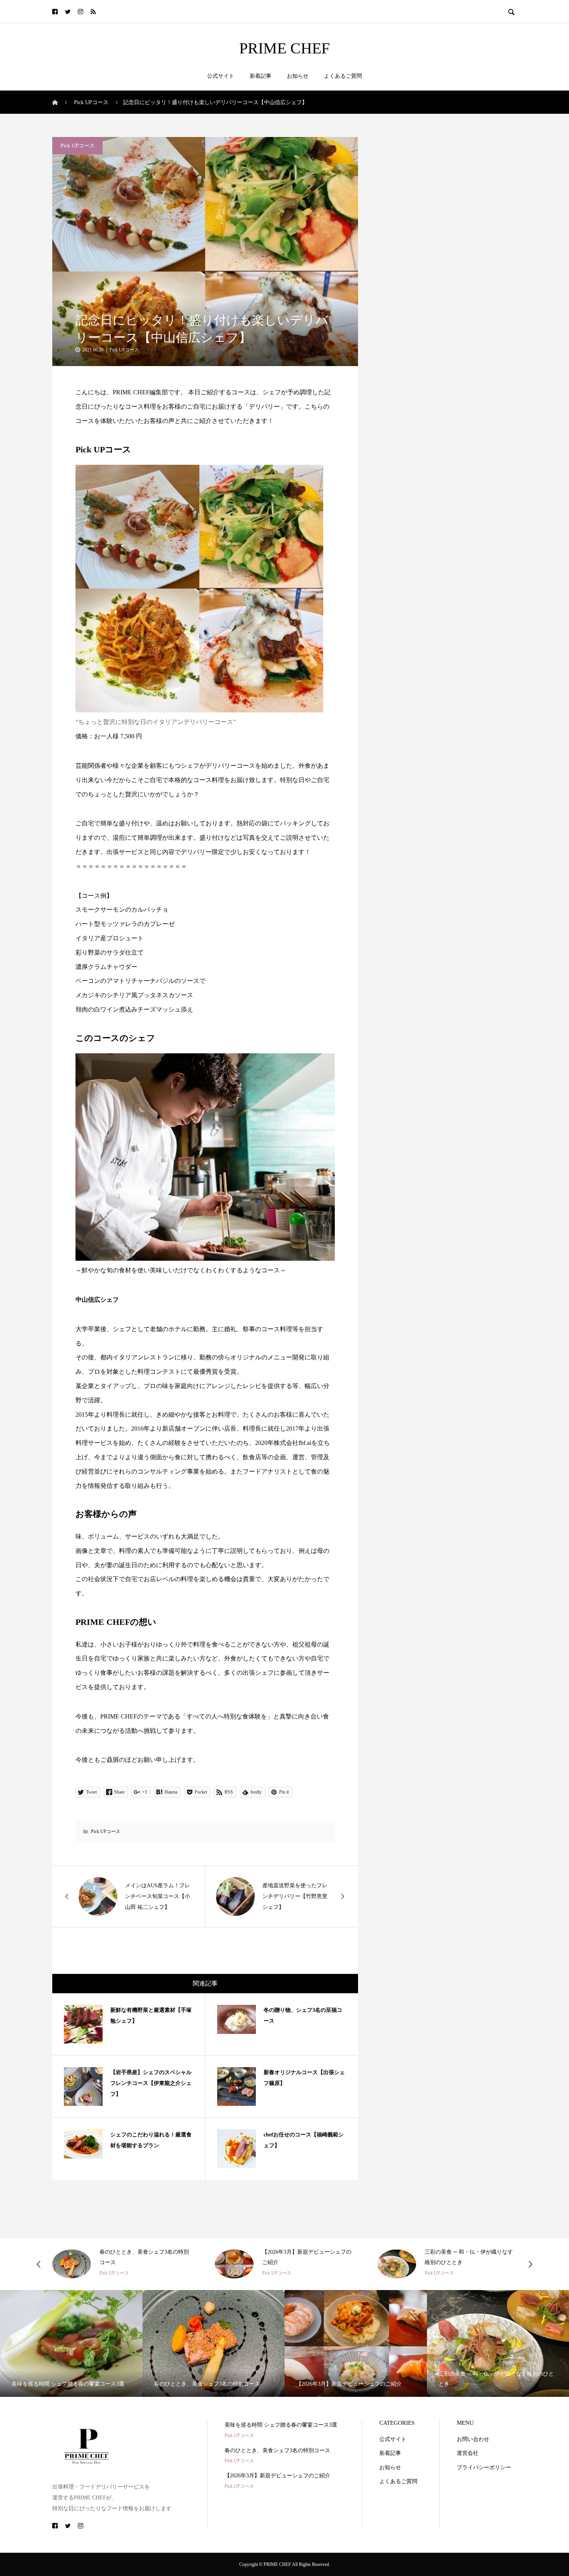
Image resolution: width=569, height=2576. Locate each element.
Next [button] (530, 2264)
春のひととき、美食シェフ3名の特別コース (277, 2450)
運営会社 (468, 2453)
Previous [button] (39, 2264)
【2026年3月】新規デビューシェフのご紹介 (277, 2476)
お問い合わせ (473, 2439)
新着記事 (261, 76)
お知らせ (298, 76)
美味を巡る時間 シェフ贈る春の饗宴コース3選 (281, 2425)
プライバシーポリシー (484, 2467)
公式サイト (221, 76)
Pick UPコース (78, 146)
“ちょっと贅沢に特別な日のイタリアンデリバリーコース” (156, 722)
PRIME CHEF (284, 48)
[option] (122, 2264)
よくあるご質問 (343, 76)
